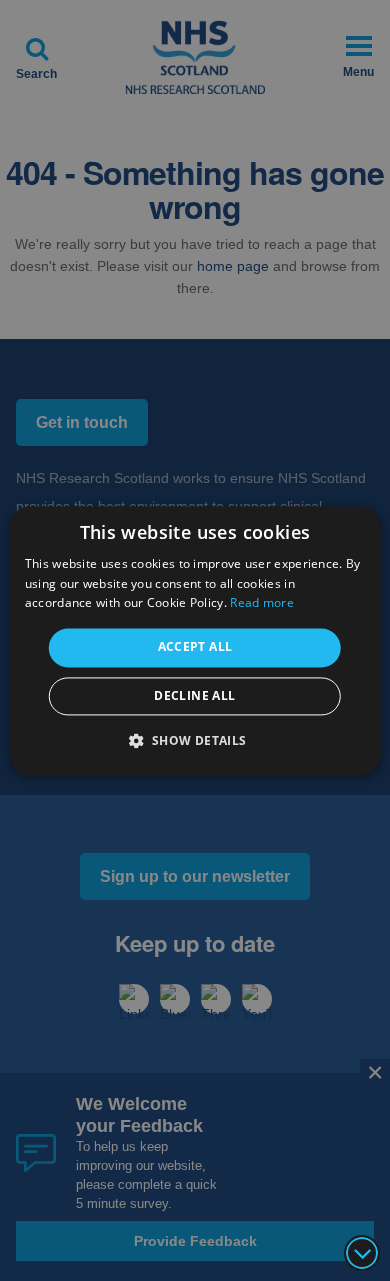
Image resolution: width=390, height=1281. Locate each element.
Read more (262, 603)
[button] (194, 740)
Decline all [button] (194, 695)
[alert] (195, 640)
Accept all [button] (195, 647)
